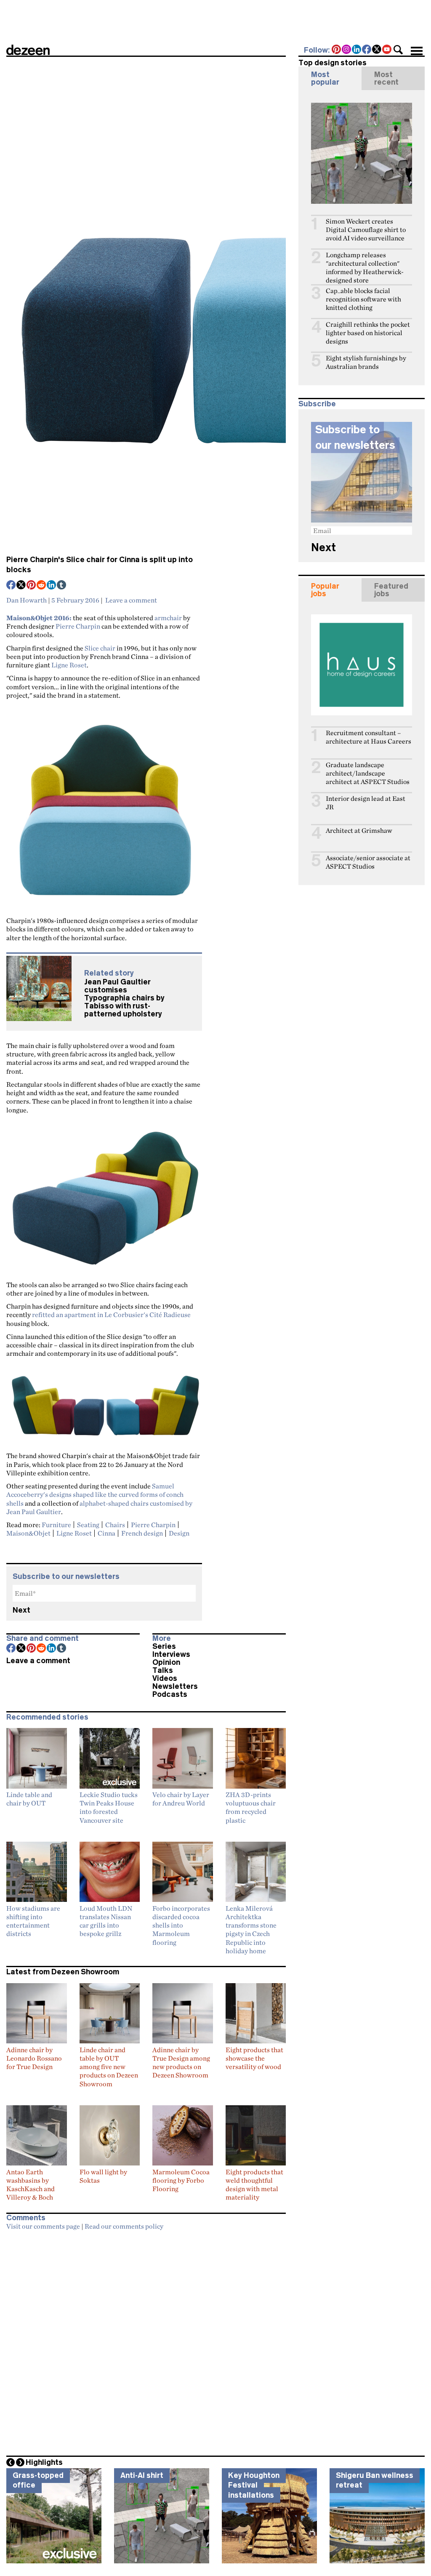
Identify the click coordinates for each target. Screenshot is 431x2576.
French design (142, 1533)
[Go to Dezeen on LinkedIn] (357, 50)
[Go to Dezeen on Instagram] (347, 50)
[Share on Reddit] (42, 586)
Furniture (56, 1525)
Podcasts (170, 1694)
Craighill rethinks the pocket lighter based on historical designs (368, 333)
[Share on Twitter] (21, 586)
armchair (168, 618)
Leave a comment (131, 600)
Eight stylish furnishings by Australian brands (366, 362)
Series (164, 1646)
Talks (163, 1670)
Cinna (106, 1533)
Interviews (171, 1654)
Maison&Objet (28, 1533)
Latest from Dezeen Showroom (63, 1972)
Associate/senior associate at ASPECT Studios (368, 862)
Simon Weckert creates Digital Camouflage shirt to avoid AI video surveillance (366, 230)
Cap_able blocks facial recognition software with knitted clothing (363, 299)
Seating (88, 1525)
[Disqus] (146, 2340)
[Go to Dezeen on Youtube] (387, 50)
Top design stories (333, 63)
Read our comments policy (124, 2226)
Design (179, 1533)
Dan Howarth (27, 600)
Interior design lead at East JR (366, 803)
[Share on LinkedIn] (52, 586)
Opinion (166, 1662)
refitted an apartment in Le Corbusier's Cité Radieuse (111, 1315)
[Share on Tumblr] (62, 586)
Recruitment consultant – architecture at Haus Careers (368, 737)
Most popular (325, 78)
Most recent (386, 78)
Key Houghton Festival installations (254, 2485)
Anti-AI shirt (142, 2475)
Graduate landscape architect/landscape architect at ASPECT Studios (368, 773)
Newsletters (175, 1686)
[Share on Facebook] (11, 586)
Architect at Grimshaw (359, 831)
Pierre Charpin (78, 626)
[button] (398, 50)
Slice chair (100, 648)
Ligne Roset (69, 665)
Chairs (115, 1525)
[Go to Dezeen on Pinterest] (337, 50)
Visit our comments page (43, 2226)
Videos (165, 1678)
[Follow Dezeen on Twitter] (377, 50)
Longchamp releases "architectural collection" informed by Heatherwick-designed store (365, 268)
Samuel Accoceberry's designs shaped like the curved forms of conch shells (95, 1495)
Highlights (44, 2462)
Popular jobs (325, 590)
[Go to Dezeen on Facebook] (367, 50)
